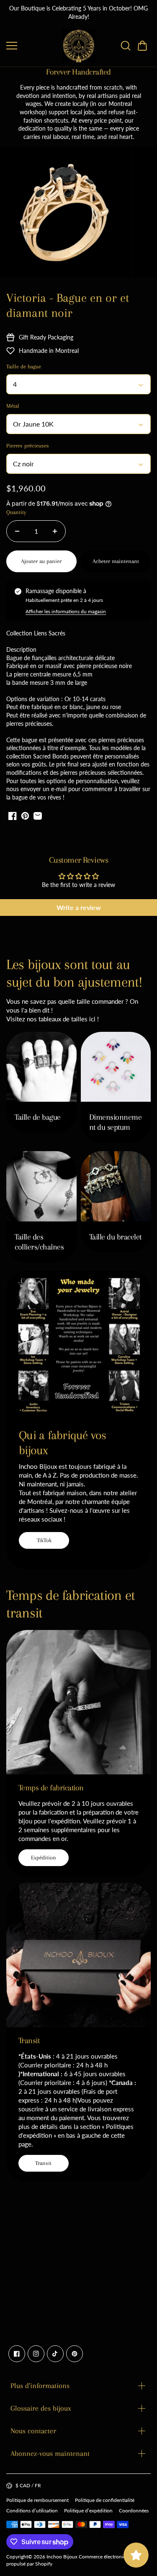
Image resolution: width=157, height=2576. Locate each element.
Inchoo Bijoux (62, 2557)
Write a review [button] (79, 907)
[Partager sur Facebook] (13, 816)
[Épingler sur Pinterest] (25, 816)
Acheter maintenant (116, 561)
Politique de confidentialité (105, 2500)
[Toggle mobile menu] (32, 46)
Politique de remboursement (37, 2500)
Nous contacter (33, 2431)
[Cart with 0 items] (142, 46)
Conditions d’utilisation (32, 2510)
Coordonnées (134, 2510)
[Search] (126, 46)
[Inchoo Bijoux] (79, 46)
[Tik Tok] (55, 2354)
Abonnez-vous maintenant (50, 2453)
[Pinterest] (75, 2354)
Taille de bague (38, 1117)
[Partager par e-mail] (38, 816)
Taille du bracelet (115, 1237)
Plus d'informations (40, 2386)
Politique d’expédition (88, 2510)
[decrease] (17, 531)
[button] (142, 46)
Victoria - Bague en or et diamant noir (68, 305)
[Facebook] (17, 2354)
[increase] (55, 531)
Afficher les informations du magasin (66, 611)
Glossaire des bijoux (41, 2408)
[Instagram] (36, 2354)
